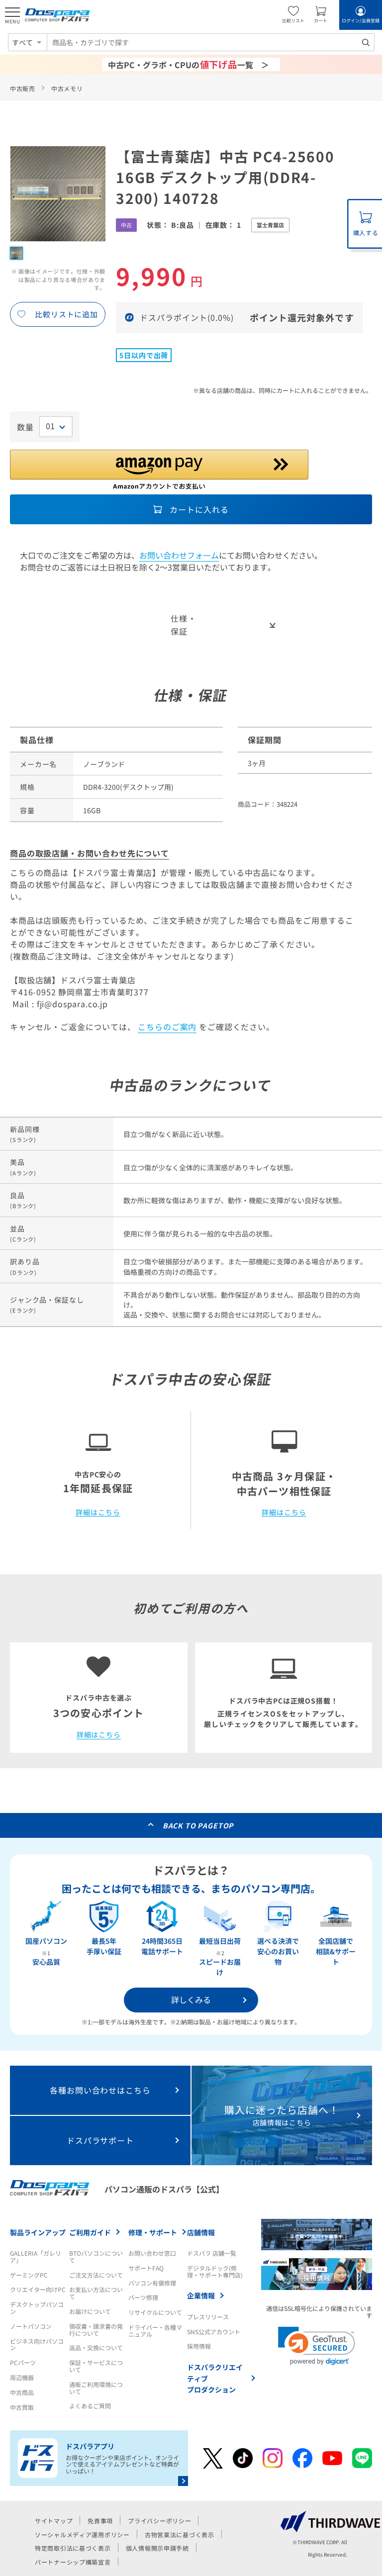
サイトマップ (54, 2521)
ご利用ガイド (90, 2232)
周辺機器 (22, 2377)
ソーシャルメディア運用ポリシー (82, 2534)
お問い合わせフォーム (179, 555)
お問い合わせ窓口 (152, 2253)
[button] (317, 2346)
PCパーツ (23, 2362)
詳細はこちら (98, 1513)
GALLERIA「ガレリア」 (36, 2256)
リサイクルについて (155, 2312)
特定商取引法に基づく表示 (73, 2548)
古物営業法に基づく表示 (180, 2534)
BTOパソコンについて (96, 2256)
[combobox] (211, 42)
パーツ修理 (143, 2297)
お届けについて (90, 2311)
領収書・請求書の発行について (96, 2330)
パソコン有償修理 (152, 2283)
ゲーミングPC (29, 2275)
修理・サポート (153, 2232)
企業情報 (201, 2295)
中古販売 (23, 88)
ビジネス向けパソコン (37, 2344)
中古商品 (22, 2392)
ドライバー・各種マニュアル (155, 2331)
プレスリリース (208, 2317)
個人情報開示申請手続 (157, 2548)
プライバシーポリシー (159, 2521)
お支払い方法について (96, 2293)
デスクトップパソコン (37, 2308)
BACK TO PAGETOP (198, 1825)
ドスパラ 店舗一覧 (212, 2253)
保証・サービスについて (96, 2366)
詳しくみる (191, 2000)
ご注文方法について (96, 2275)
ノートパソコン (31, 2326)
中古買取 (22, 2407)
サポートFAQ (146, 2268)
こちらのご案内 (167, 1027)
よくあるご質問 (90, 2406)
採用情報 (199, 2346)
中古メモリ (67, 88)
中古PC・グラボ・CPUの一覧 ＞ (189, 64)
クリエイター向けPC (38, 2289)
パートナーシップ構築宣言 (73, 2562)
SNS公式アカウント (214, 2332)
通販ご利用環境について (96, 2388)
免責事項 (100, 2521)
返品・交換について (96, 2347)
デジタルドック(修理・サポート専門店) (215, 2271)
